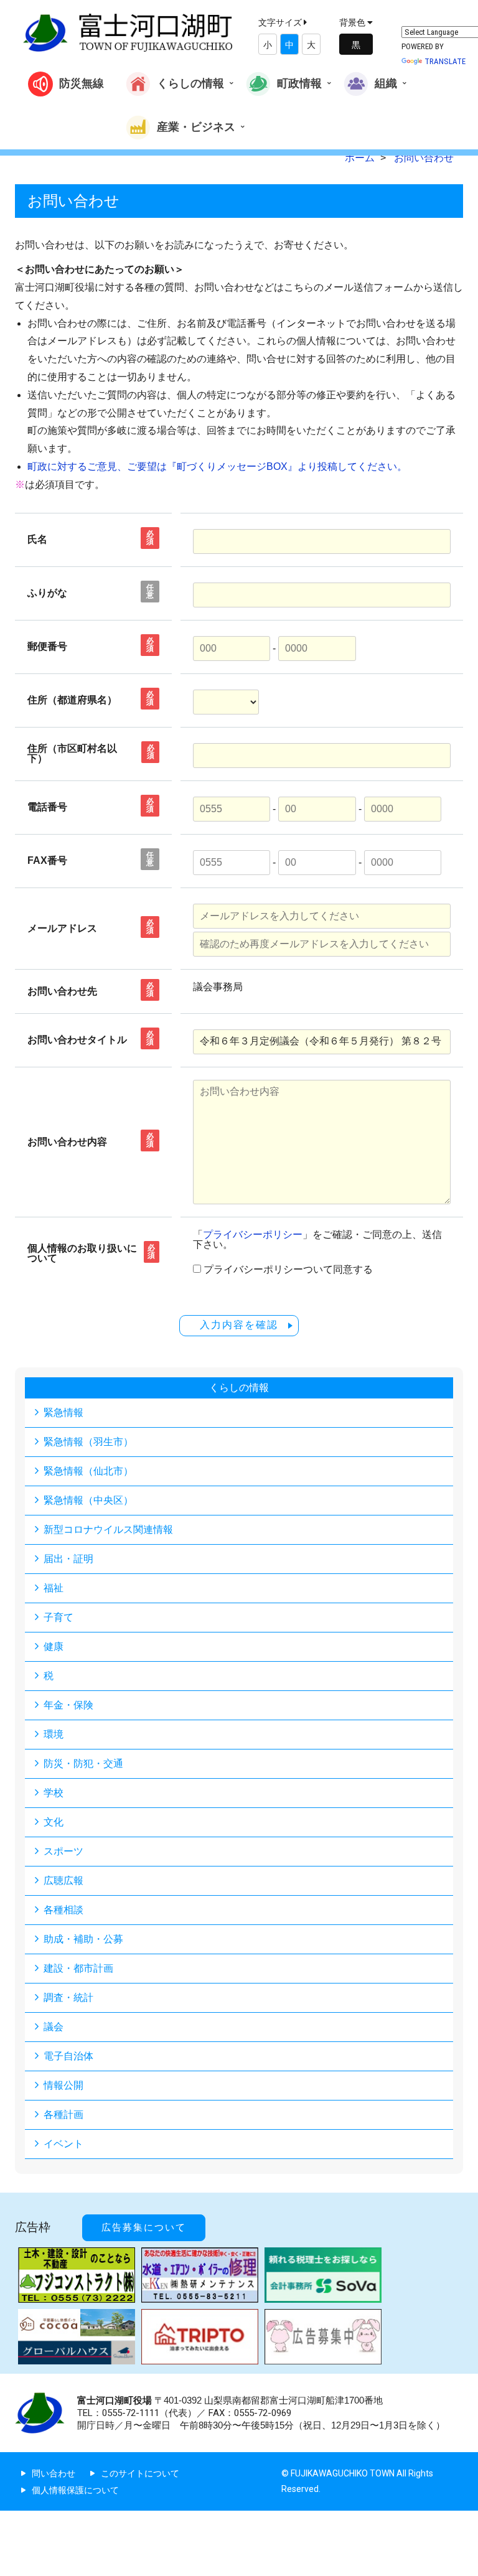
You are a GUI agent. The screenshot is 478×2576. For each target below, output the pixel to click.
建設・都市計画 (78, 1968)
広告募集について (144, 2227)
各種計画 (63, 2115)
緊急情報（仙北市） (88, 1471)
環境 (54, 1734)
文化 (54, 1822)
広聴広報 (63, 1880)
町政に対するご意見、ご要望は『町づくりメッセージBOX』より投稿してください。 (217, 466)
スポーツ (63, 1851)
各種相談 (63, 1910)
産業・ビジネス (196, 126)
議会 (54, 2027)
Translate (445, 61)
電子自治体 (68, 2056)
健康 (54, 1646)
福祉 (54, 1588)
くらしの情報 (190, 83)
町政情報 (299, 83)
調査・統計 (68, 1998)
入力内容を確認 (239, 1325)
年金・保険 (68, 1705)
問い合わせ (54, 2473)
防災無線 (82, 83)
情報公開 (63, 2085)
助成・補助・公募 (83, 1939)
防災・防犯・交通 (83, 1763)
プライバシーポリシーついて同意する (288, 1270)
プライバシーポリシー (253, 1234)
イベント (63, 2144)
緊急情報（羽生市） (88, 1442)
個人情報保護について (75, 2490)
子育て (59, 1617)
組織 (386, 83)
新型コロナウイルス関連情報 (108, 1529)
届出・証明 (68, 1559)
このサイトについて (140, 2473)
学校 (54, 1793)
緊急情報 (63, 1412)
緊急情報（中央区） (88, 1500)
